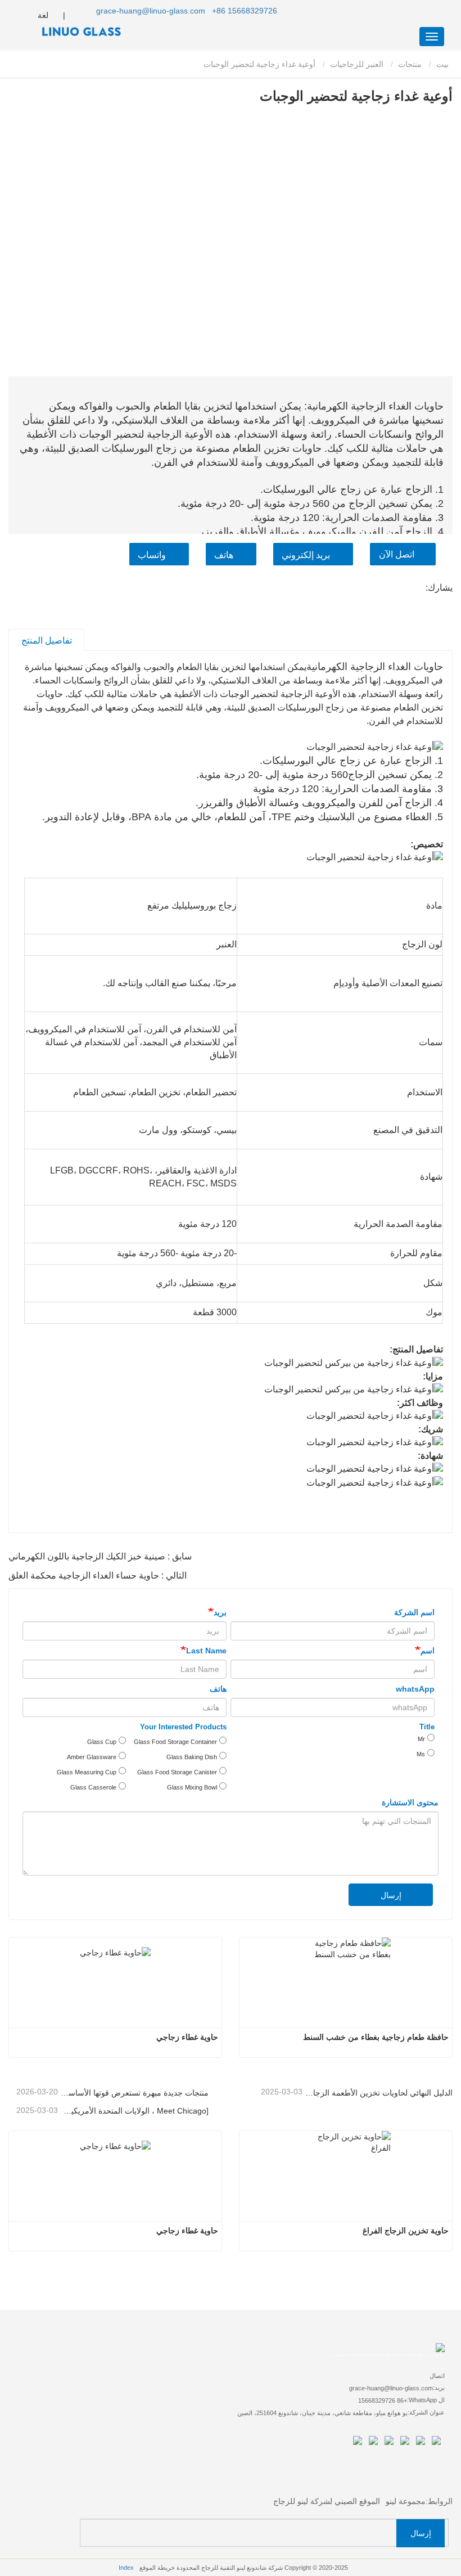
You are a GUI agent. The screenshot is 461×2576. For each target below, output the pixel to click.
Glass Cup (102, 1742)
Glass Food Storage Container (175, 1742)
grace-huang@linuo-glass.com (151, 11)
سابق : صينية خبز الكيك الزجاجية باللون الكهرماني (100, 1556)
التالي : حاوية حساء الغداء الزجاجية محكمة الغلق (98, 1575)
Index (126, 2568)
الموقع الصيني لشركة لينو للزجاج (327, 2501)
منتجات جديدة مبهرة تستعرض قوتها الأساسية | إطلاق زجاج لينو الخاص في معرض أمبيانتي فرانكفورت (134, 2093)
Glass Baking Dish (192, 1757)
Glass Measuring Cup (87, 1772)
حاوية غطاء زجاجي (187, 2037)
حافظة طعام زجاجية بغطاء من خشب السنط (376, 2037)
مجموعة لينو (406, 2501)
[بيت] (65, 32)
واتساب (152, 555)
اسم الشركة (414, 1612)
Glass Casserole (93, 1787)
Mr (421, 1739)
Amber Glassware (92, 1757)
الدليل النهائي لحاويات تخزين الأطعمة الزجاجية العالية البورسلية (379, 2093)
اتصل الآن (397, 554)
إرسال (391, 1895)
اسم (428, 1651)
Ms (421, 1754)
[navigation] (432, 37)
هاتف (224, 555)
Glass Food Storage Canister (177, 1772)
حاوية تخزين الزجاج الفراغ (406, 2231)
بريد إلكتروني (306, 555)
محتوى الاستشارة (410, 1802)
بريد (220, 1612)
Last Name (206, 1651)
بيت (444, 64)
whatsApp (415, 1689)
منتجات (410, 64)
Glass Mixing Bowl (192, 1787)
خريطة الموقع (157, 2568)
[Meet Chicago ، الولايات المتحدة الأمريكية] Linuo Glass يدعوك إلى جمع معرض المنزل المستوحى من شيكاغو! (134, 2111)
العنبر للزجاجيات (357, 64)
